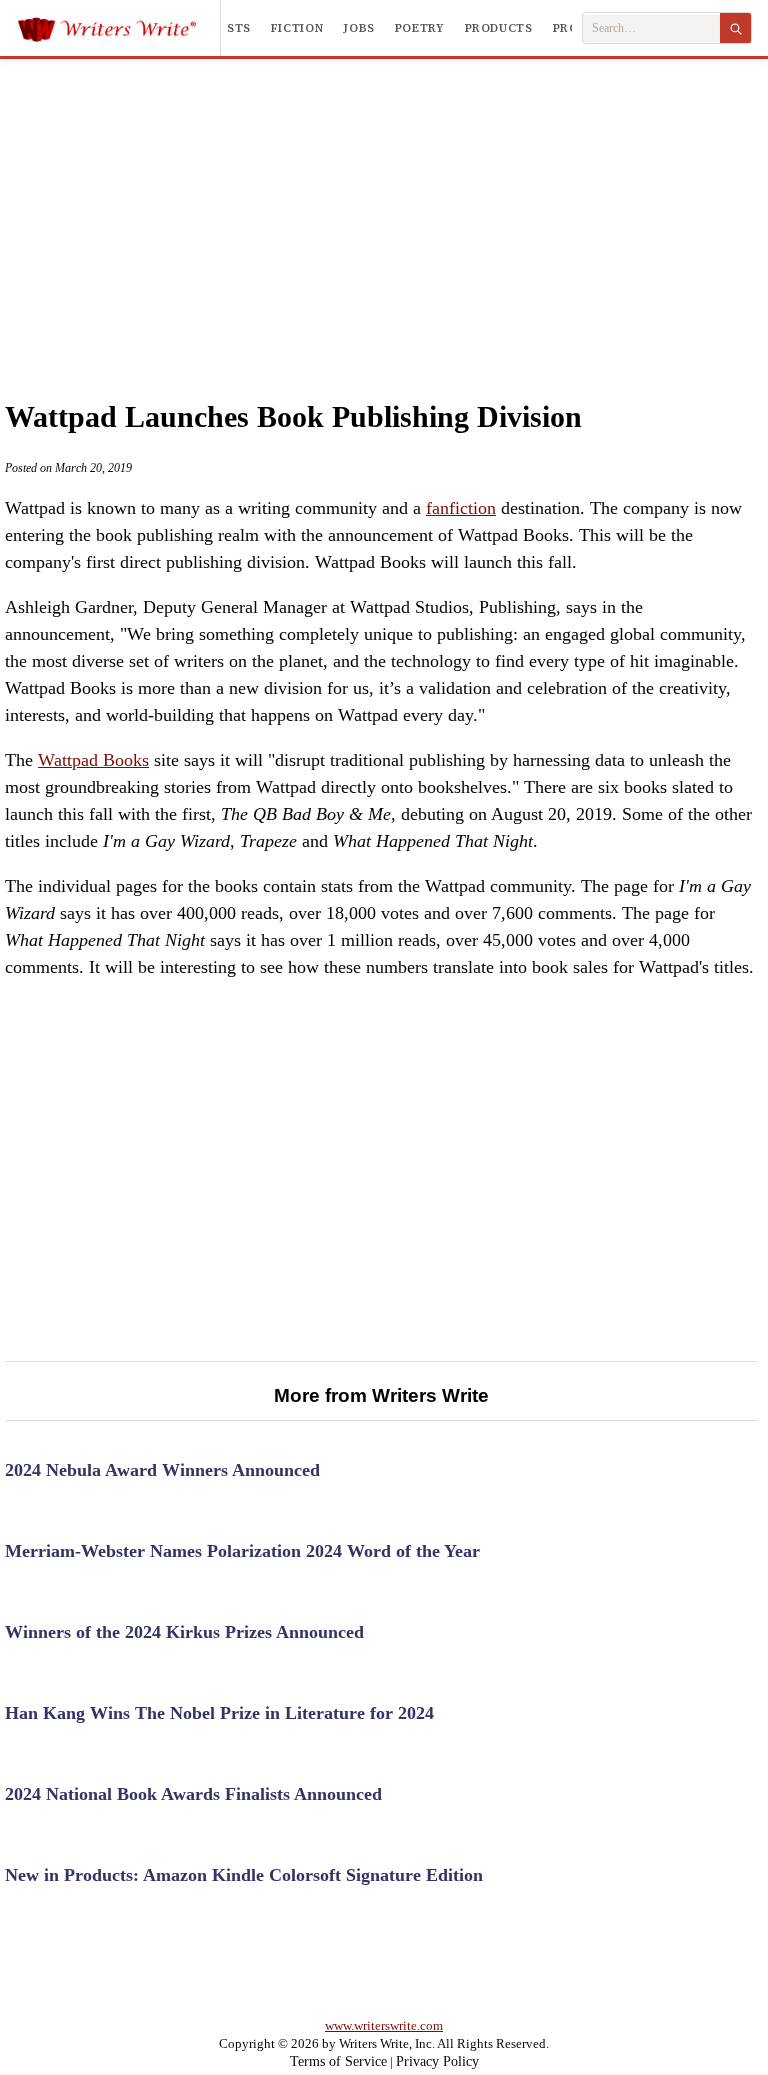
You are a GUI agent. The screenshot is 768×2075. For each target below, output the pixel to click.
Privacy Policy (437, 2061)
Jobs (359, 28)
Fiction (297, 28)
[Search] (735, 28)
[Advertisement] (384, 209)
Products (499, 28)
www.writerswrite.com (384, 2025)
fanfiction (461, 508)
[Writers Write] (118, 28)
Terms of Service (338, 2061)
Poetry (420, 28)
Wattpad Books (93, 760)
